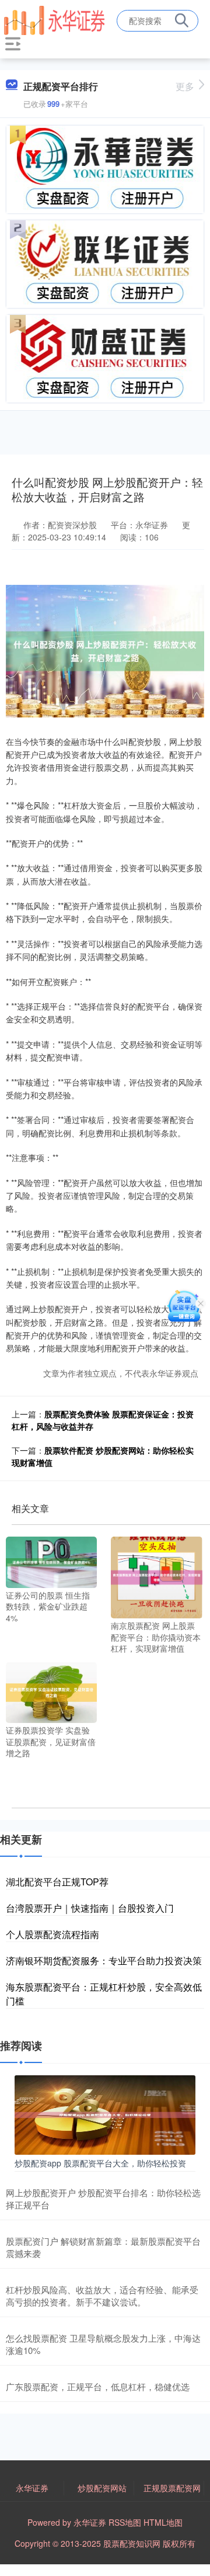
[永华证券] (54, 19)
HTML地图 (163, 2522)
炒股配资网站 (102, 2488)
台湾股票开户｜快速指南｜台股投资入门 (90, 1908)
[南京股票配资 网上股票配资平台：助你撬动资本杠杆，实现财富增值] (156, 1576)
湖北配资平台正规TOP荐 (57, 1882)
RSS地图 (125, 2522)
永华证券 (32, 2488)
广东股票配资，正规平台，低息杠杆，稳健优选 (98, 2386)
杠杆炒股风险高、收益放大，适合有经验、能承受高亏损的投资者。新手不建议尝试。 (102, 2296)
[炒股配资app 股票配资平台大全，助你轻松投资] (105, 2114)
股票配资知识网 (132, 2543)
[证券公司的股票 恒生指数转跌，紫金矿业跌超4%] (51, 1561)
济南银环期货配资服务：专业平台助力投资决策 (104, 1960)
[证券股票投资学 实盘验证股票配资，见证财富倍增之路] (51, 1691)
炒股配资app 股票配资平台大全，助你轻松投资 (100, 2163)
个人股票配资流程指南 (52, 1934)
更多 (185, 86)
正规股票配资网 (172, 2488)
